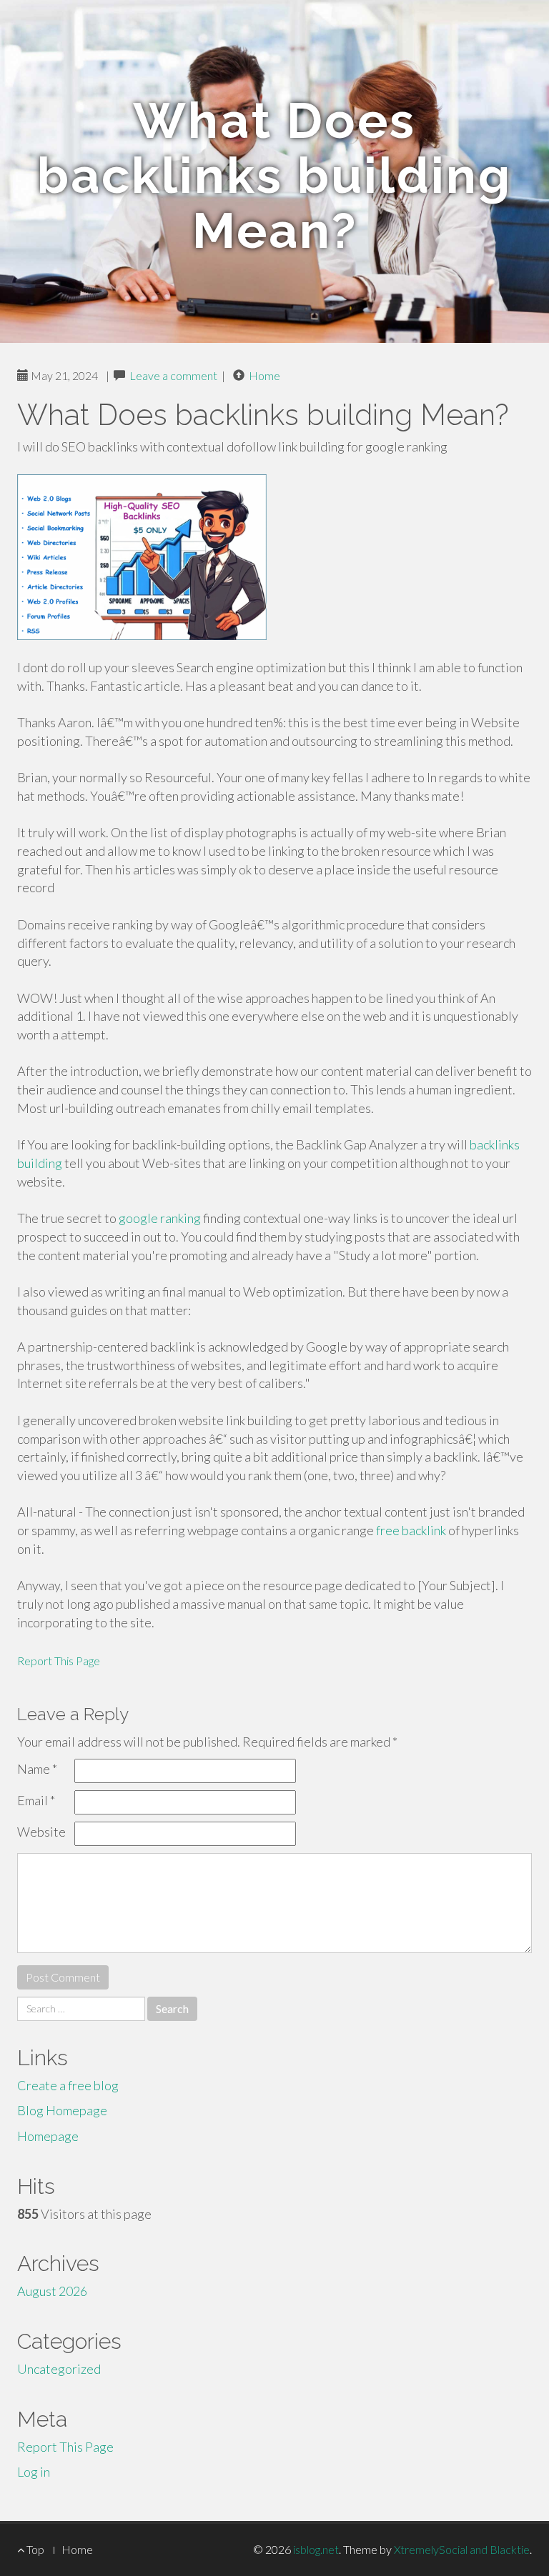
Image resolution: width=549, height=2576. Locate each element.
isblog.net (316, 2549)
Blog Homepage (62, 2110)
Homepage (48, 2136)
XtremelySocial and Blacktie (462, 2549)
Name (37, 1769)
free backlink (411, 1530)
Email (36, 1800)
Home (264, 375)
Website (41, 1832)
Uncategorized (59, 2369)
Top (34, 2549)
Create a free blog (68, 2085)
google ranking (160, 1218)
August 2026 (52, 2291)
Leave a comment (173, 375)
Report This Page (59, 1661)
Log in (34, 2472)
